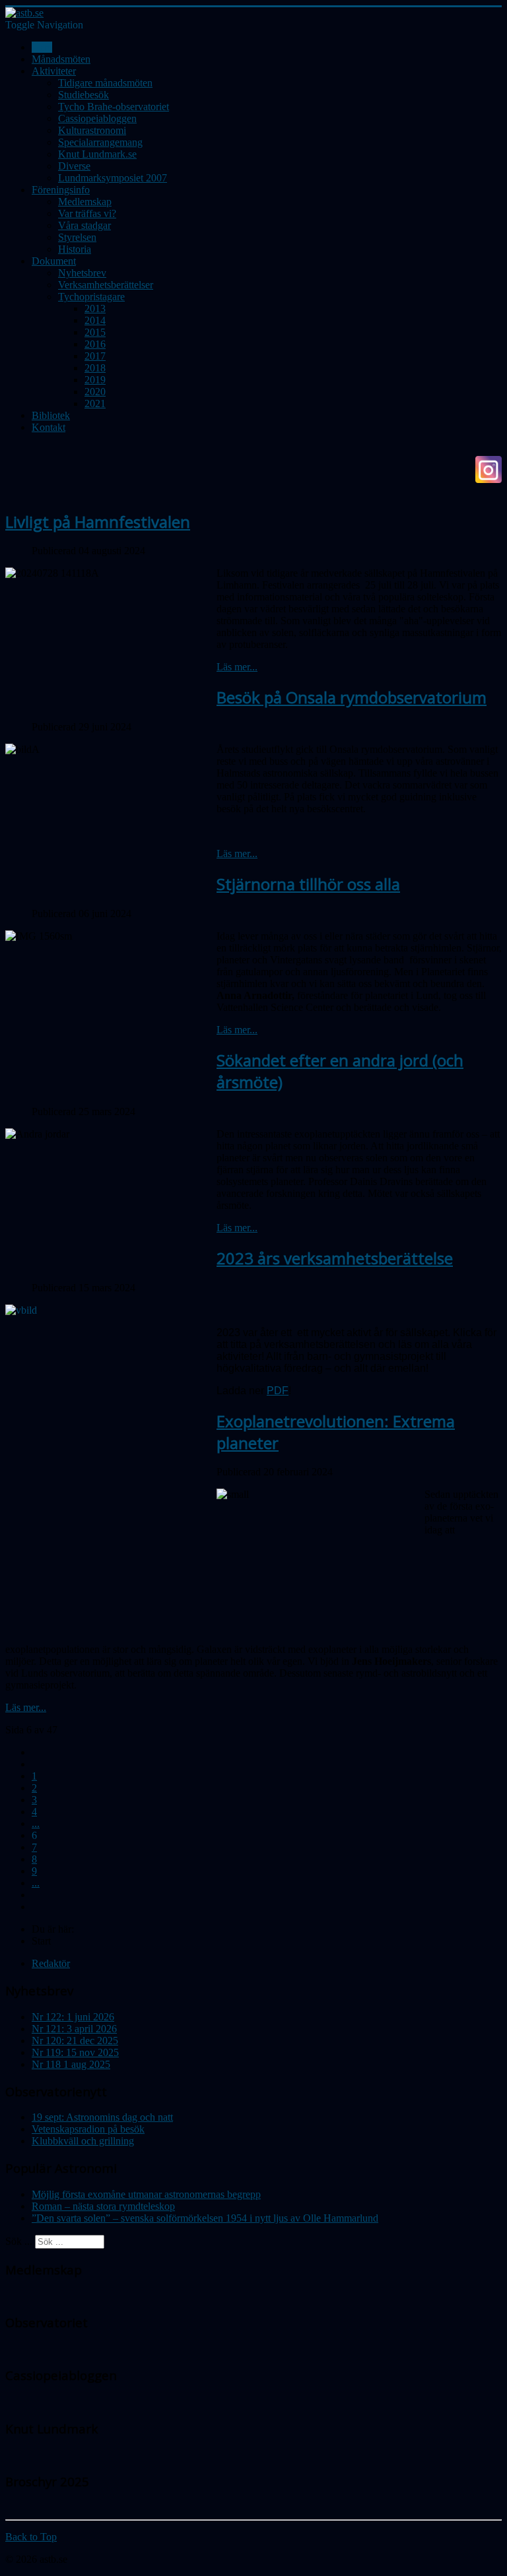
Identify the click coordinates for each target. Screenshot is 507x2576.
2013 (95, 308)
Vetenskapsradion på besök (88, 2129)
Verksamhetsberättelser (106, 285)
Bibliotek (51, 415)
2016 (95, 344)
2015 (95, 332)
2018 (95, 368)
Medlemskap (85, 202)
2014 (95, 320)
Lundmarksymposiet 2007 (113, 178)
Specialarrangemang (100, 142)
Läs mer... (237, 667)
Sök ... (19, 2241)
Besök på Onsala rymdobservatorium (352, 697)
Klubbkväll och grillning (83, 2141)
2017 (95, 356)
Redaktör (51, 1963)
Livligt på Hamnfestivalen (98, 522)
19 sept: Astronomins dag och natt (102, 2117)
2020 (95, 392)
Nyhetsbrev (82, 273)
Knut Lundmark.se (97, 154)
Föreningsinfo (61, 190)
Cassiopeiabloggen (97, 118)
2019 (95, 380)
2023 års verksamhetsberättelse (335, 1258)
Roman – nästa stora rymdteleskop (103, 2206)
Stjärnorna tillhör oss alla (308, 884)
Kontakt (49, 427)
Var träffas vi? (87, 213)
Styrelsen (77, 237)
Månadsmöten (61, 59)
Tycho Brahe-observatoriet (114, 107)
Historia (75, 249)
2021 (95, 403)
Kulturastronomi (92, 130)
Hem (42, 47)
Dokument (54, 261)
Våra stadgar (84, 225)
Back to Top (31, 2537)
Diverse (74, 166)
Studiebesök (84, 95)
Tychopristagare (91, 297)
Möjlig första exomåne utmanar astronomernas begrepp (146, 2194)
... (36, 1823)
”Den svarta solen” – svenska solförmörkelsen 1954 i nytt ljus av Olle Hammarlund (205, 2218)
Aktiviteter (54, 71)
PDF (278, 1391)
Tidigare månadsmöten (105, 83)
